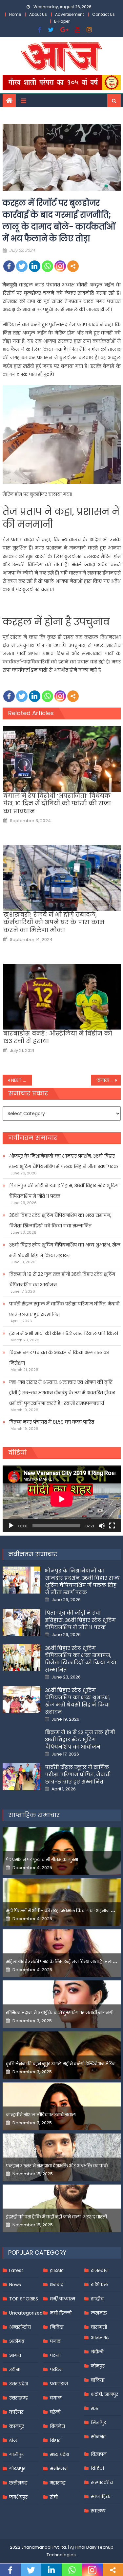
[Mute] (102, 1526)
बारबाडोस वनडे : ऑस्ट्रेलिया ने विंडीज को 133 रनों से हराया (58, 1037)
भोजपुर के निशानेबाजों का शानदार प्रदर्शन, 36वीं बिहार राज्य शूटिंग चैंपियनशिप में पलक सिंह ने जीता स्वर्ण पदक (64, 1161)
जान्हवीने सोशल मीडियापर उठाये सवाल (41, 2115)
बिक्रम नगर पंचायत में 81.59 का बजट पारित (52, 1422)
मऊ (95, 2408)
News (15, 2285)
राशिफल (99, 2285)
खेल (13, 2440)
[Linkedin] (35, 266)
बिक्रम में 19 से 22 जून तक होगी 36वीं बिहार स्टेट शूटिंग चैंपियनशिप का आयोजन (62, 1279)
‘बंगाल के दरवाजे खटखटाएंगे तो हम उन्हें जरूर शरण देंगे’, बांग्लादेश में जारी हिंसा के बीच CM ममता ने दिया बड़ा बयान (109, 1080)
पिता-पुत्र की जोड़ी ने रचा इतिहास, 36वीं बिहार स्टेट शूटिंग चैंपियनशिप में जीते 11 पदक (64, 1191)
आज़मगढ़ (100, 2338)
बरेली (55, 2412)
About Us (38, 14)
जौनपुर (98, 2366)
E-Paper (62, 21)
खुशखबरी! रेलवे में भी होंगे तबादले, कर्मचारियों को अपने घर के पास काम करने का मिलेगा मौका (54, 922)
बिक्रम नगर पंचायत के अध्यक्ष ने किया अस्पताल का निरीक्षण (59, 1358)
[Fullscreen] (112, 1526)
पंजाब (55, 2341)
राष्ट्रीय (97, 2299)
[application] (62, 1499)
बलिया (98, 2380)
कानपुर (17, 2426)
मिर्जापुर (98, 2423)
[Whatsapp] (47, 266)
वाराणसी (99, 2327)
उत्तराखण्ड (19, 2398)
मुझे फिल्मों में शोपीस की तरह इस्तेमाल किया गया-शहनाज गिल (62, 1911)
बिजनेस (57, 2426)
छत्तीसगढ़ (18, 2483)
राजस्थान (100, 2270)
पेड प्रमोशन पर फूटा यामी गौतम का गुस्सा (42, 1860)
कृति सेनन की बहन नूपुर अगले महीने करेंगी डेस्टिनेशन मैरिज (61, 2064)
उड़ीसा (15, 2370)
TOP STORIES (24, 2299)
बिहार (55, 2440)
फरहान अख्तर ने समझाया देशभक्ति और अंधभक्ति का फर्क (57, 2166)
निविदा (57, 2327)
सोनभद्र (98, 2437)
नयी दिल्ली (61, 2313)
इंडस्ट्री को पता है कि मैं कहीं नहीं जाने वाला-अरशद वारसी (56, 2217)
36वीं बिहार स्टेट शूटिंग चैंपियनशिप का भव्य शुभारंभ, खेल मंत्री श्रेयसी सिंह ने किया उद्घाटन (65, 1250)
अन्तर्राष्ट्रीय (20, 2327)
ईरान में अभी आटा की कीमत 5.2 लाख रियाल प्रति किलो (64, 1333)
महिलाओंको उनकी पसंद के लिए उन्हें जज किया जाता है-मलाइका (63, 1962)
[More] (73, 266)
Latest (16, 2270)
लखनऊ (99, 2313)
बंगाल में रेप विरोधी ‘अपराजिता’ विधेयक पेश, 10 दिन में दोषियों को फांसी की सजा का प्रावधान (57, 803)
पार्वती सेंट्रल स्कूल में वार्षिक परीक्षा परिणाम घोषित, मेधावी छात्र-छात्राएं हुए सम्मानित (64, 1309)
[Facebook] (9, 266)
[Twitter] (22, 266)
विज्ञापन (99, 2454)
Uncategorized (26, 2313)
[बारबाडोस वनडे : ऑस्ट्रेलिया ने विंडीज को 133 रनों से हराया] (62, 997)
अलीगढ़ (17, 2341)
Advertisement (70, 14)
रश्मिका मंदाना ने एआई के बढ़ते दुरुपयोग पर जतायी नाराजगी (60, 2013)
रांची (54, 2497)
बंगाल (56, 2398)
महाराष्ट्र (58, 2483)
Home (15, 14)
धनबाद (57, 2285)
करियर (16, 2412)
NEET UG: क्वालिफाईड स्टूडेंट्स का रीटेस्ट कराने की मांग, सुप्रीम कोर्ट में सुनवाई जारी (22, 1080)
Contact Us (103, 14)
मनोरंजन (59, 2469)
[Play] (11, 1526)
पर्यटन (56, 2370)
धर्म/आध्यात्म (62, 2299)
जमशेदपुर (18, 2497)
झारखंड (57, 2270)
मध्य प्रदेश (59, 2455)
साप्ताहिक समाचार (34, 1815)
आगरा (15, 2355)
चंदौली (97, 2352)
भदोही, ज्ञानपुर (104, 2394)
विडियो (97, 2468)
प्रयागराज (59, 2384)
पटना (55, 2355)
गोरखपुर (17, 2469)
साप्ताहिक (101, 2497)
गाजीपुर (16, 2455)
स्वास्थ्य (98, 2511)
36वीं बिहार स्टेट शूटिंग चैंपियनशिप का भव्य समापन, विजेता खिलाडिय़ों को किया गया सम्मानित (60, 1221)
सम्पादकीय (102, 2482)
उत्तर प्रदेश (19, 2384)
